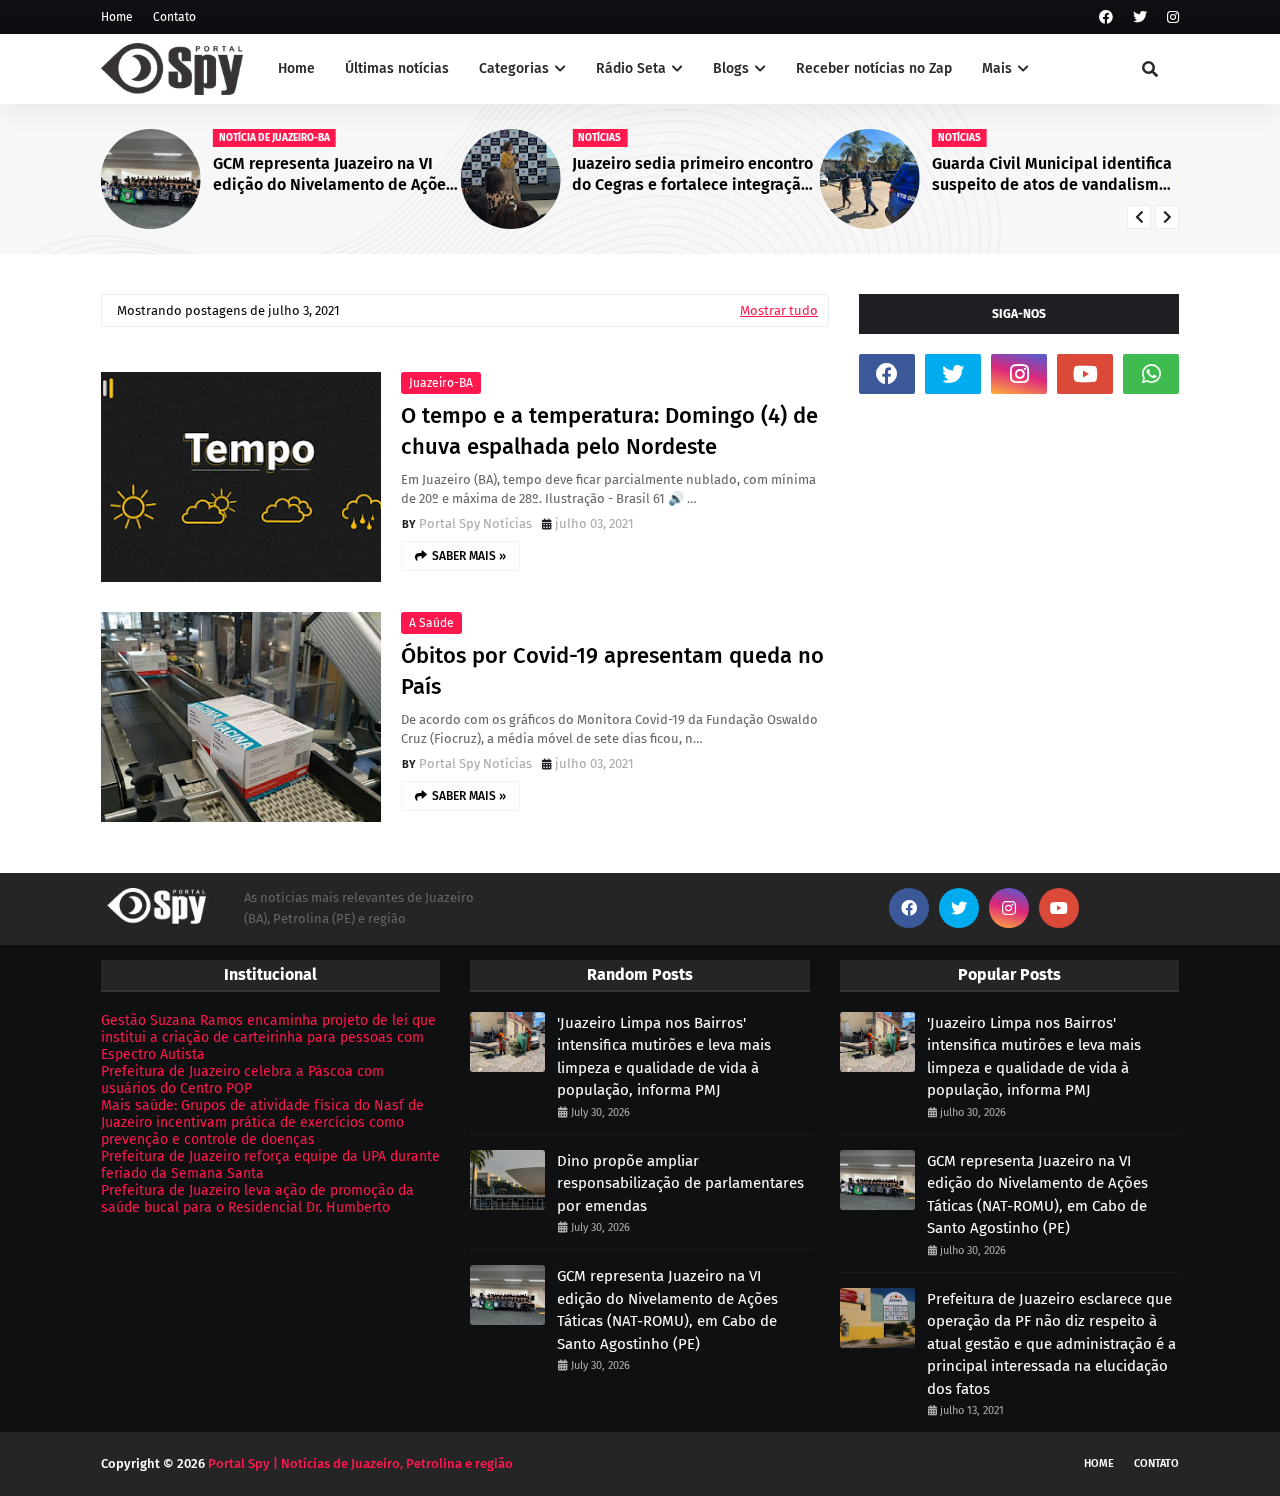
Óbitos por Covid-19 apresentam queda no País (612, 671)
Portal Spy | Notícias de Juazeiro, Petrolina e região (360, 1463)
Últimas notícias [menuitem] (397, 68)
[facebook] (1106, 17)
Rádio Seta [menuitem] (631, 68)
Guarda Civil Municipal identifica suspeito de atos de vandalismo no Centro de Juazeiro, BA (1052, 175)
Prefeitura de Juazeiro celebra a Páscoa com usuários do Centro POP (242, 1080)
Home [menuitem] (296, 68)
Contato (174, 17)
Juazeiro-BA (441, 383)
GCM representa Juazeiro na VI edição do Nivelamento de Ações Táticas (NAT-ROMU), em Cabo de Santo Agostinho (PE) (333, 175)
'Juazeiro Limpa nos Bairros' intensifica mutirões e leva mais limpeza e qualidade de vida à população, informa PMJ (664, 1057)
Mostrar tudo (779, 310)
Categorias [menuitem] (514, 68)
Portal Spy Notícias (475, 523)
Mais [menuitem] (997, 68)
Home (117, 17)
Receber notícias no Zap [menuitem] (874, 68)
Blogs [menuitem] (731, 68)
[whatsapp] (1151, 374)
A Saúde (431, 623)
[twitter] (1140, 17)
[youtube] (1085, 374)
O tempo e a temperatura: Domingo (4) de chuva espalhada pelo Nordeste (609, 431)
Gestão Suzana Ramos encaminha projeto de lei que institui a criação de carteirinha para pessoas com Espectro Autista (268, 1037)
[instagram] (1170, 17)
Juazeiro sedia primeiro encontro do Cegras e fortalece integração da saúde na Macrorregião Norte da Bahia (692, 175)
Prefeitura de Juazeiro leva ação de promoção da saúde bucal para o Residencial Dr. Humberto (257, 1199)
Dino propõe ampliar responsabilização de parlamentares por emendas (680, 1183)
